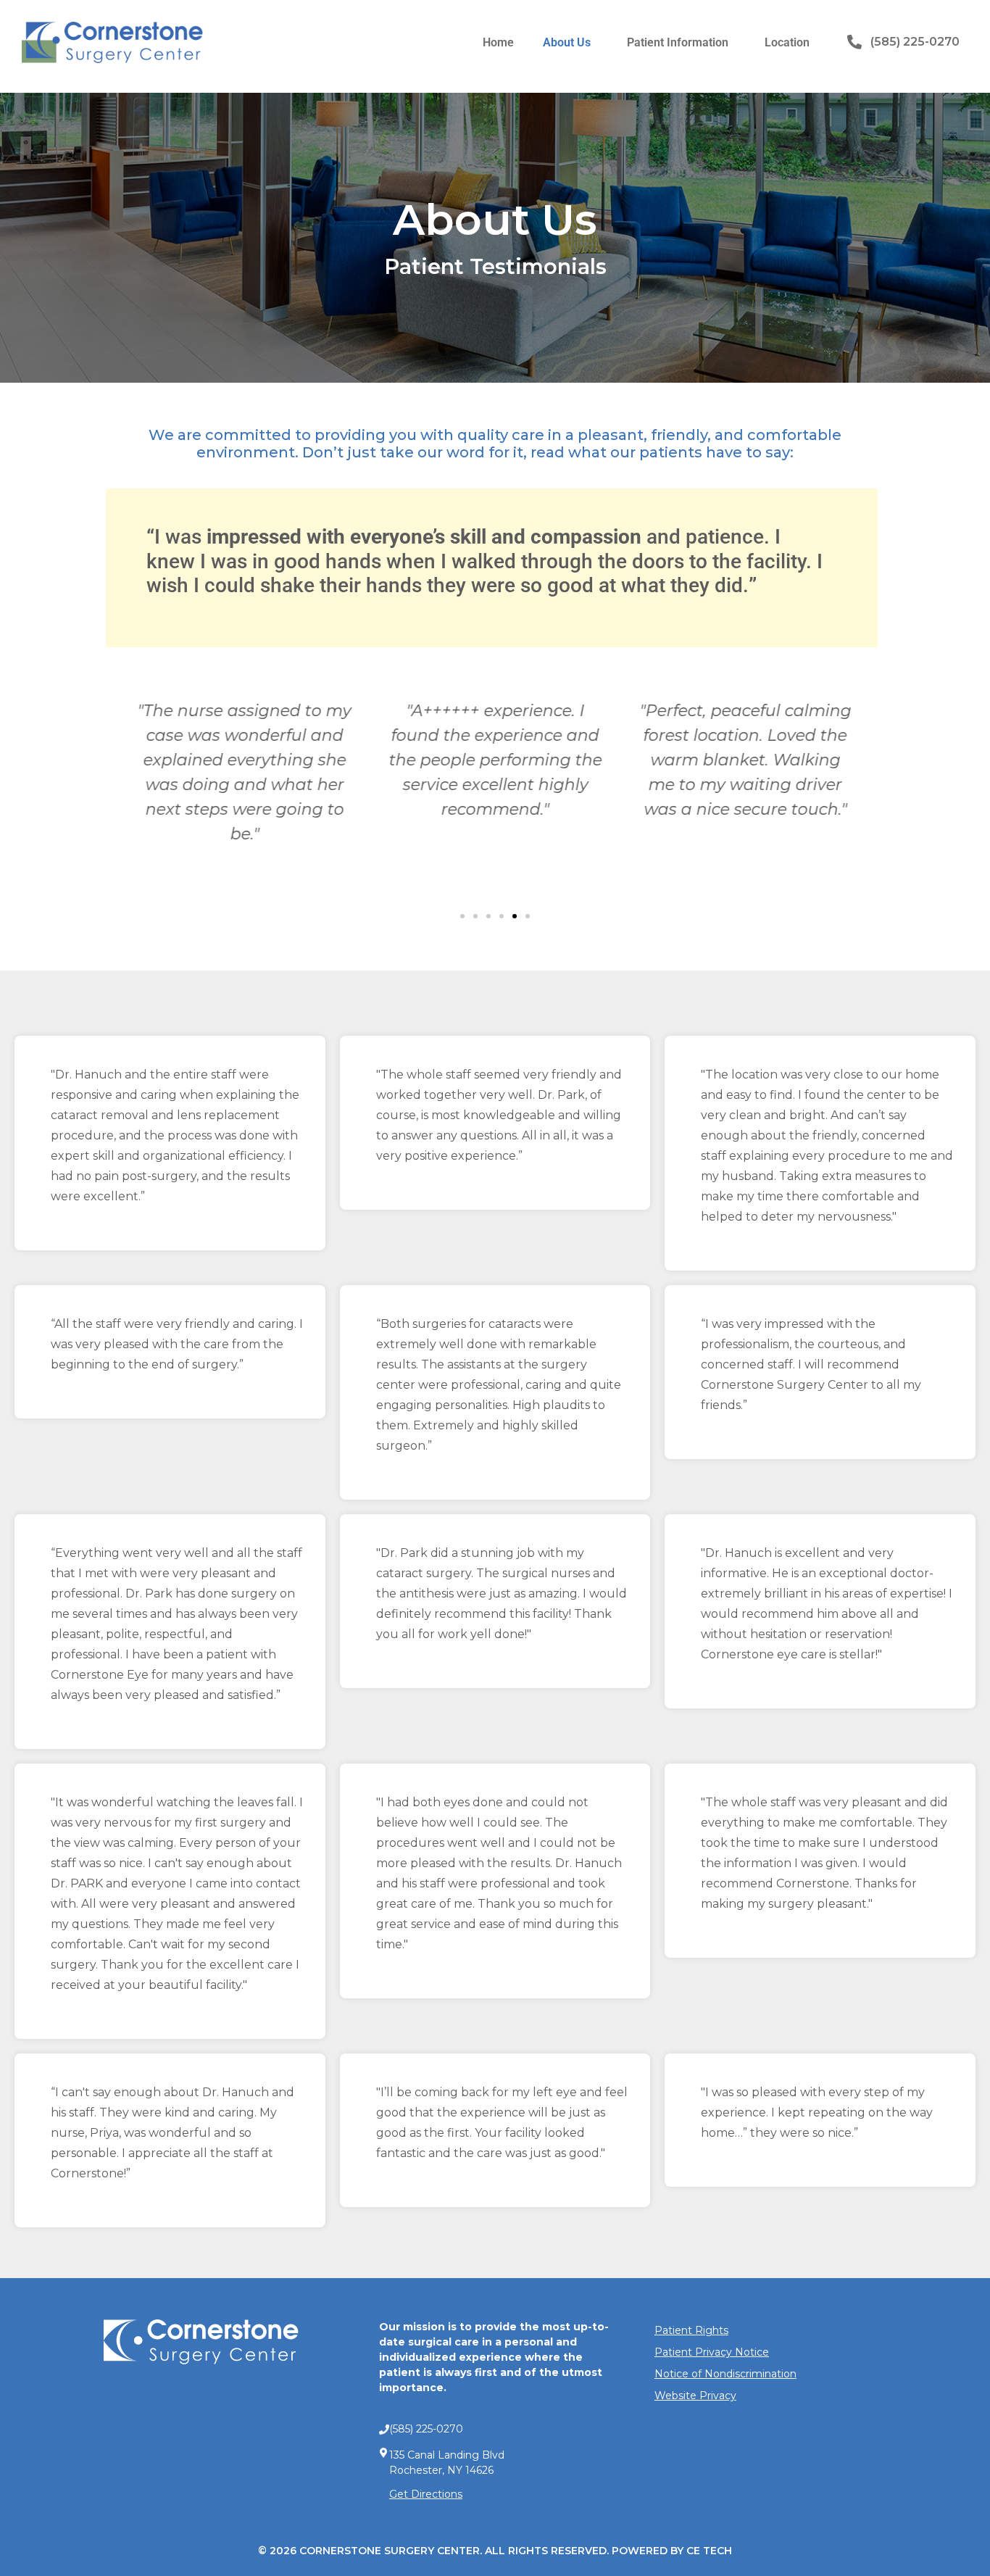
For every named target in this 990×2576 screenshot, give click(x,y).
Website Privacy (695, 2396)
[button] (462, 916)
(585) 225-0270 (915, 42)
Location (787, 42)
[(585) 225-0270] (854, 42)
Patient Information (678, 42)
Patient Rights (691, 2330)
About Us (567, 42)
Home (498, 42)
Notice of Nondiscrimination (725, 2374)
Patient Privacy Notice (712, 2352)
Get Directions (426, 2494)
